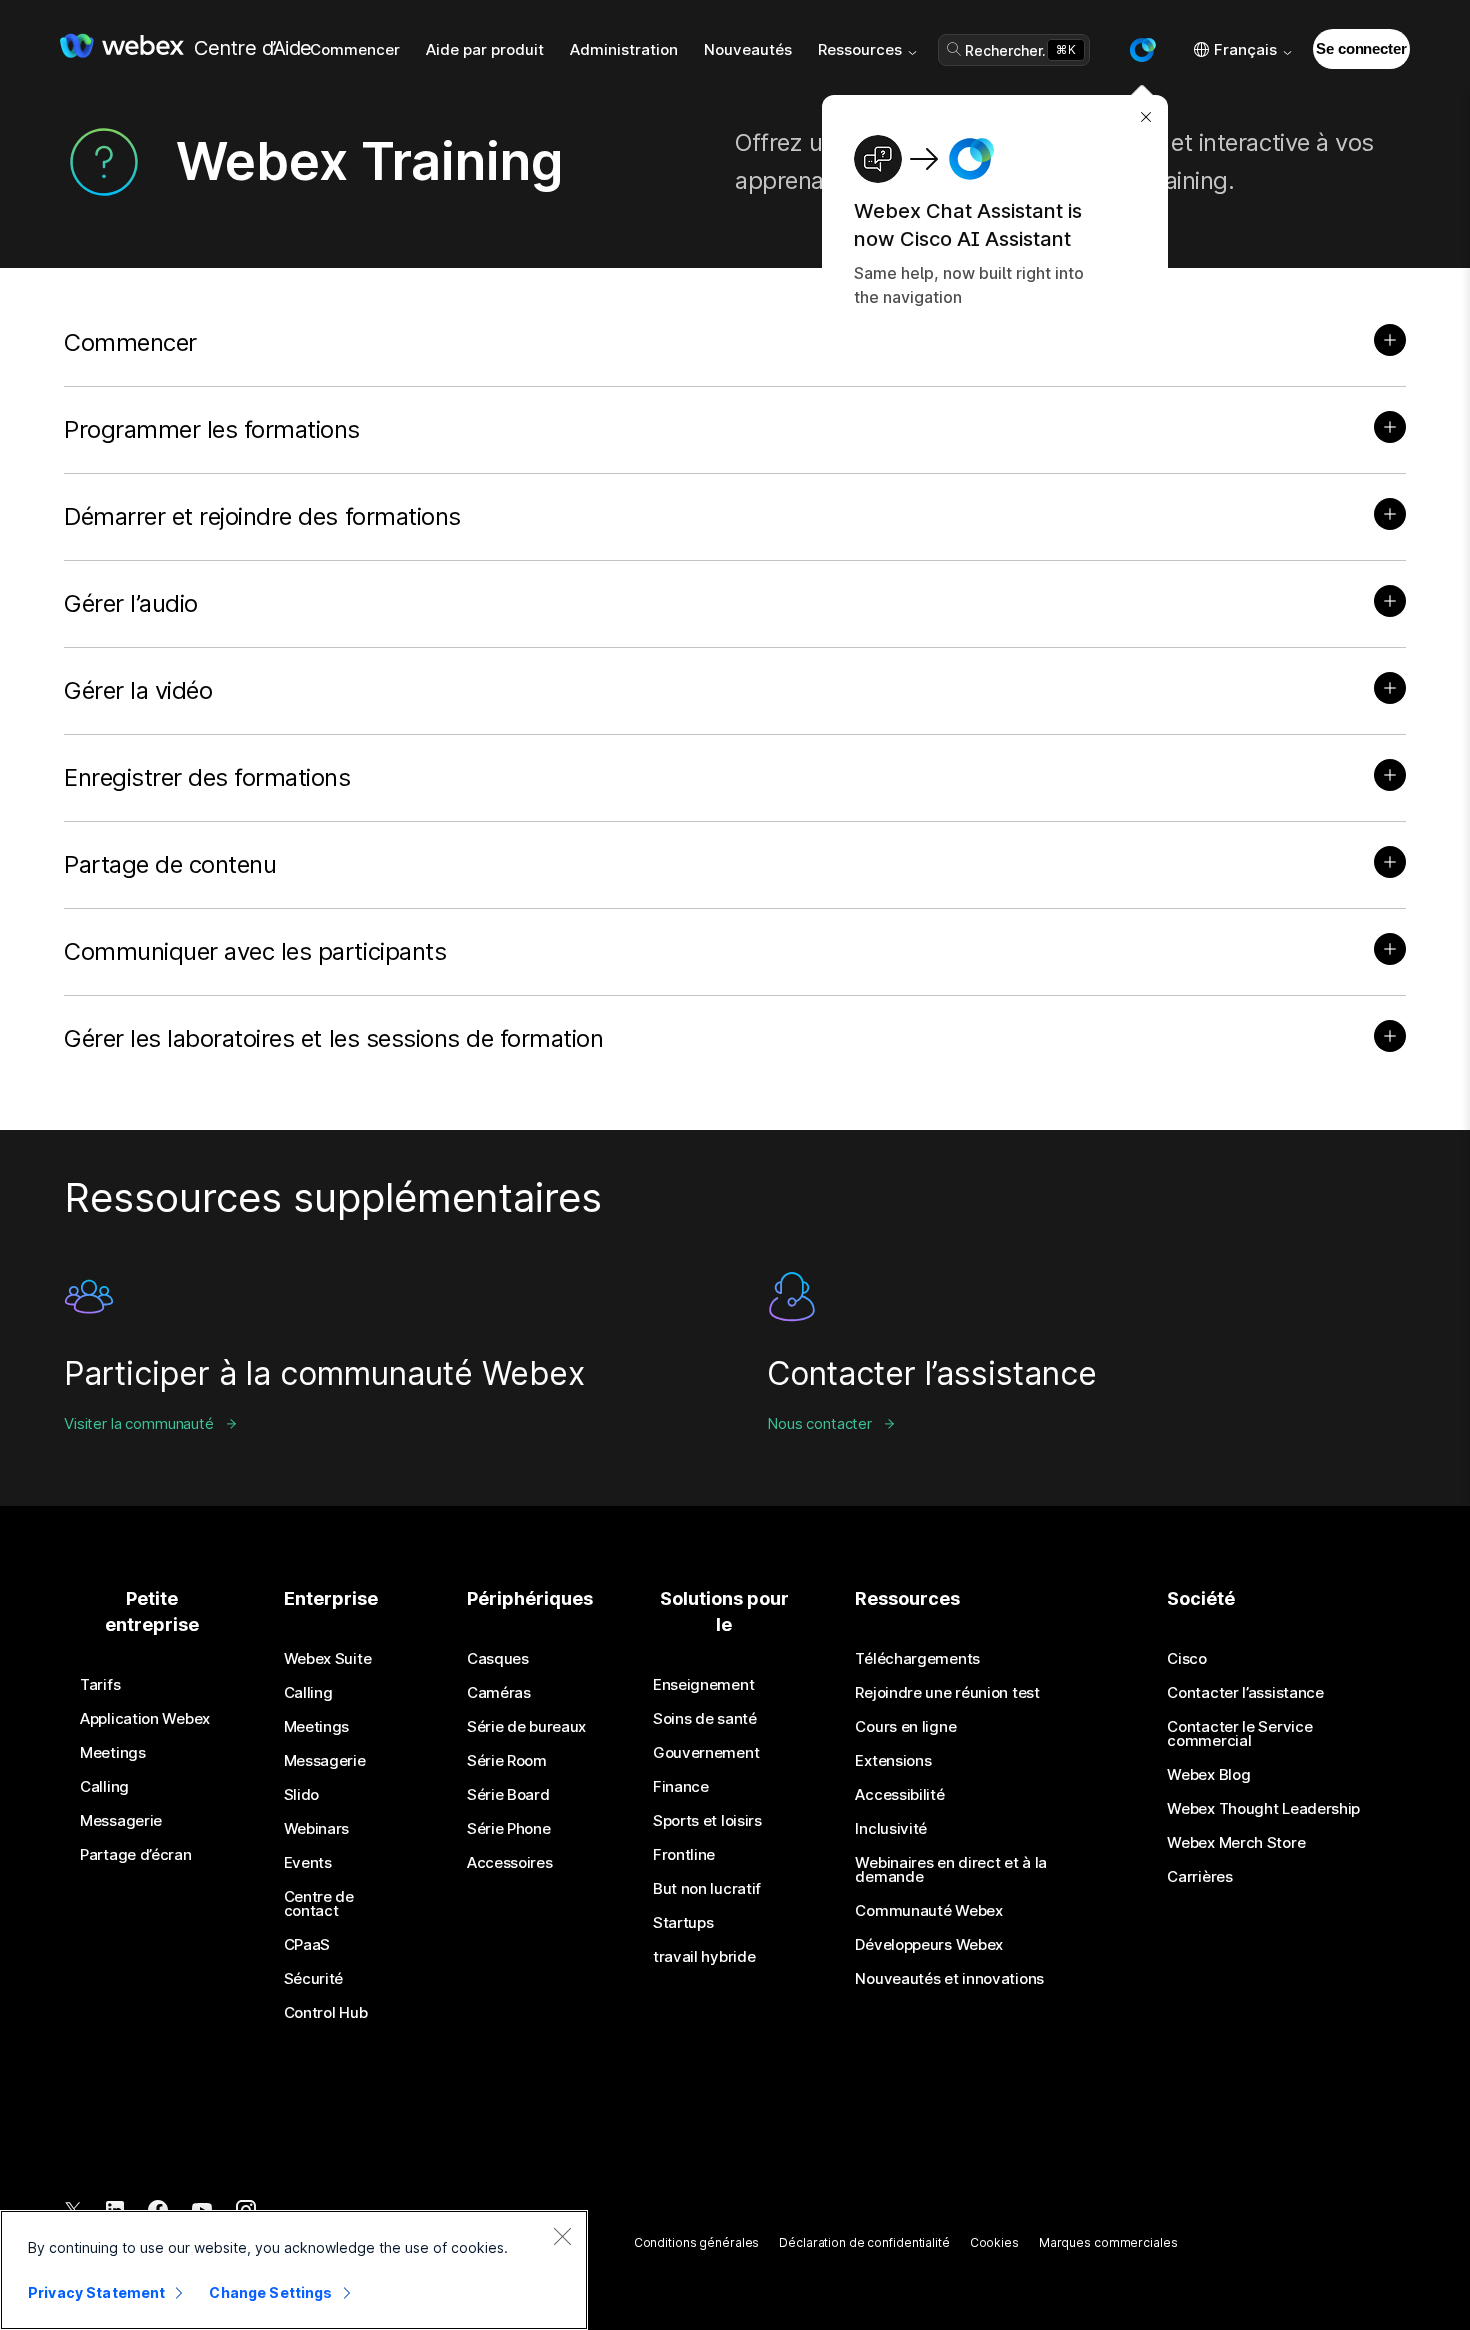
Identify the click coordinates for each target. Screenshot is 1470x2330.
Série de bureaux (526, 1727)
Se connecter (1361, 48)
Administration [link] (624, 49)
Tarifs (100, 1685)
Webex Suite (328, 1659)
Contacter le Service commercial (1239, 1734)
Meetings (113, 1753)
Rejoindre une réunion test (947, 1693)
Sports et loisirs (707, 1821)
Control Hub (326, 2013)
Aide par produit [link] (485, 49)
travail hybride (704, 1957)
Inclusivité (891, 1829)
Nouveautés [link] (748, 49)
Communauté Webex (928, 1911)
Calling (104, 1787)
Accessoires (510, 1863)
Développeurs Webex (929, 1945)
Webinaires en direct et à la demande (951, 1870)
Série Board (508, 1795)
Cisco (1187, 1659)
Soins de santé (705, 1719)
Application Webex (145, 1719)
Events (308, 1863)
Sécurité (314, 1979)
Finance (681, 1787)
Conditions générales (697, 2242)
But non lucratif (707, 1889)
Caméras (499, 1693)
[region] (294, 2270)
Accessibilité (899, 1795)
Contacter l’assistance (1245, 1693)
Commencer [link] (355, 49)
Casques (498, 1659)
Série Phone (509, 1829)
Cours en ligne (905, 1727)
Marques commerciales (1108, 2242)
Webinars (317, 1829)
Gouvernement (706, 1753)
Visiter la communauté (139, 1423)
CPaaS (307, 1945)
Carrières (1199, 1877)
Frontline (684, 1855)
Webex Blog (1208, 1775)
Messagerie (121, 1821)
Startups (683, 1923)
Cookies (994, 2242)
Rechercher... (1009, 50)
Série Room (507, 1761)
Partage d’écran (136, 1855)
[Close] (562, 2236)
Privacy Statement (96, 2292)
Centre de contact (319, 1904)
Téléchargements (917, 1659)
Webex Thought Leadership (1263, 1809)
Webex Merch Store (1236, 1843)
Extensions (893, 1761)
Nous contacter (819, 1423)
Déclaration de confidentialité (864, 2242)
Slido (302, 1795)
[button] (1142, 50)
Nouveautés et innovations (949, 1979)
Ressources (860, 49)
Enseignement (703, 1685)
